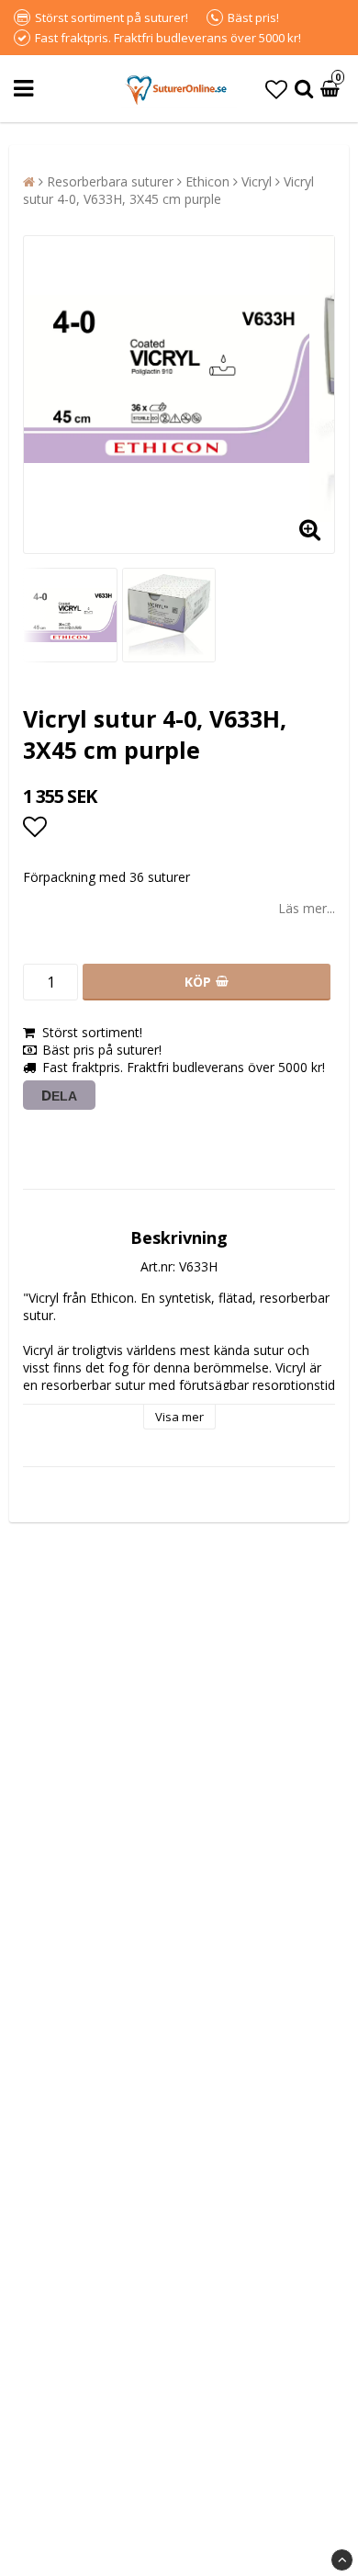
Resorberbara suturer (110, 181)
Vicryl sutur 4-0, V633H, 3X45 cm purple (168, 190)
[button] (276, 89)
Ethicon (207, 181)
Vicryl (257, 181)
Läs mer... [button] (307, 908)
